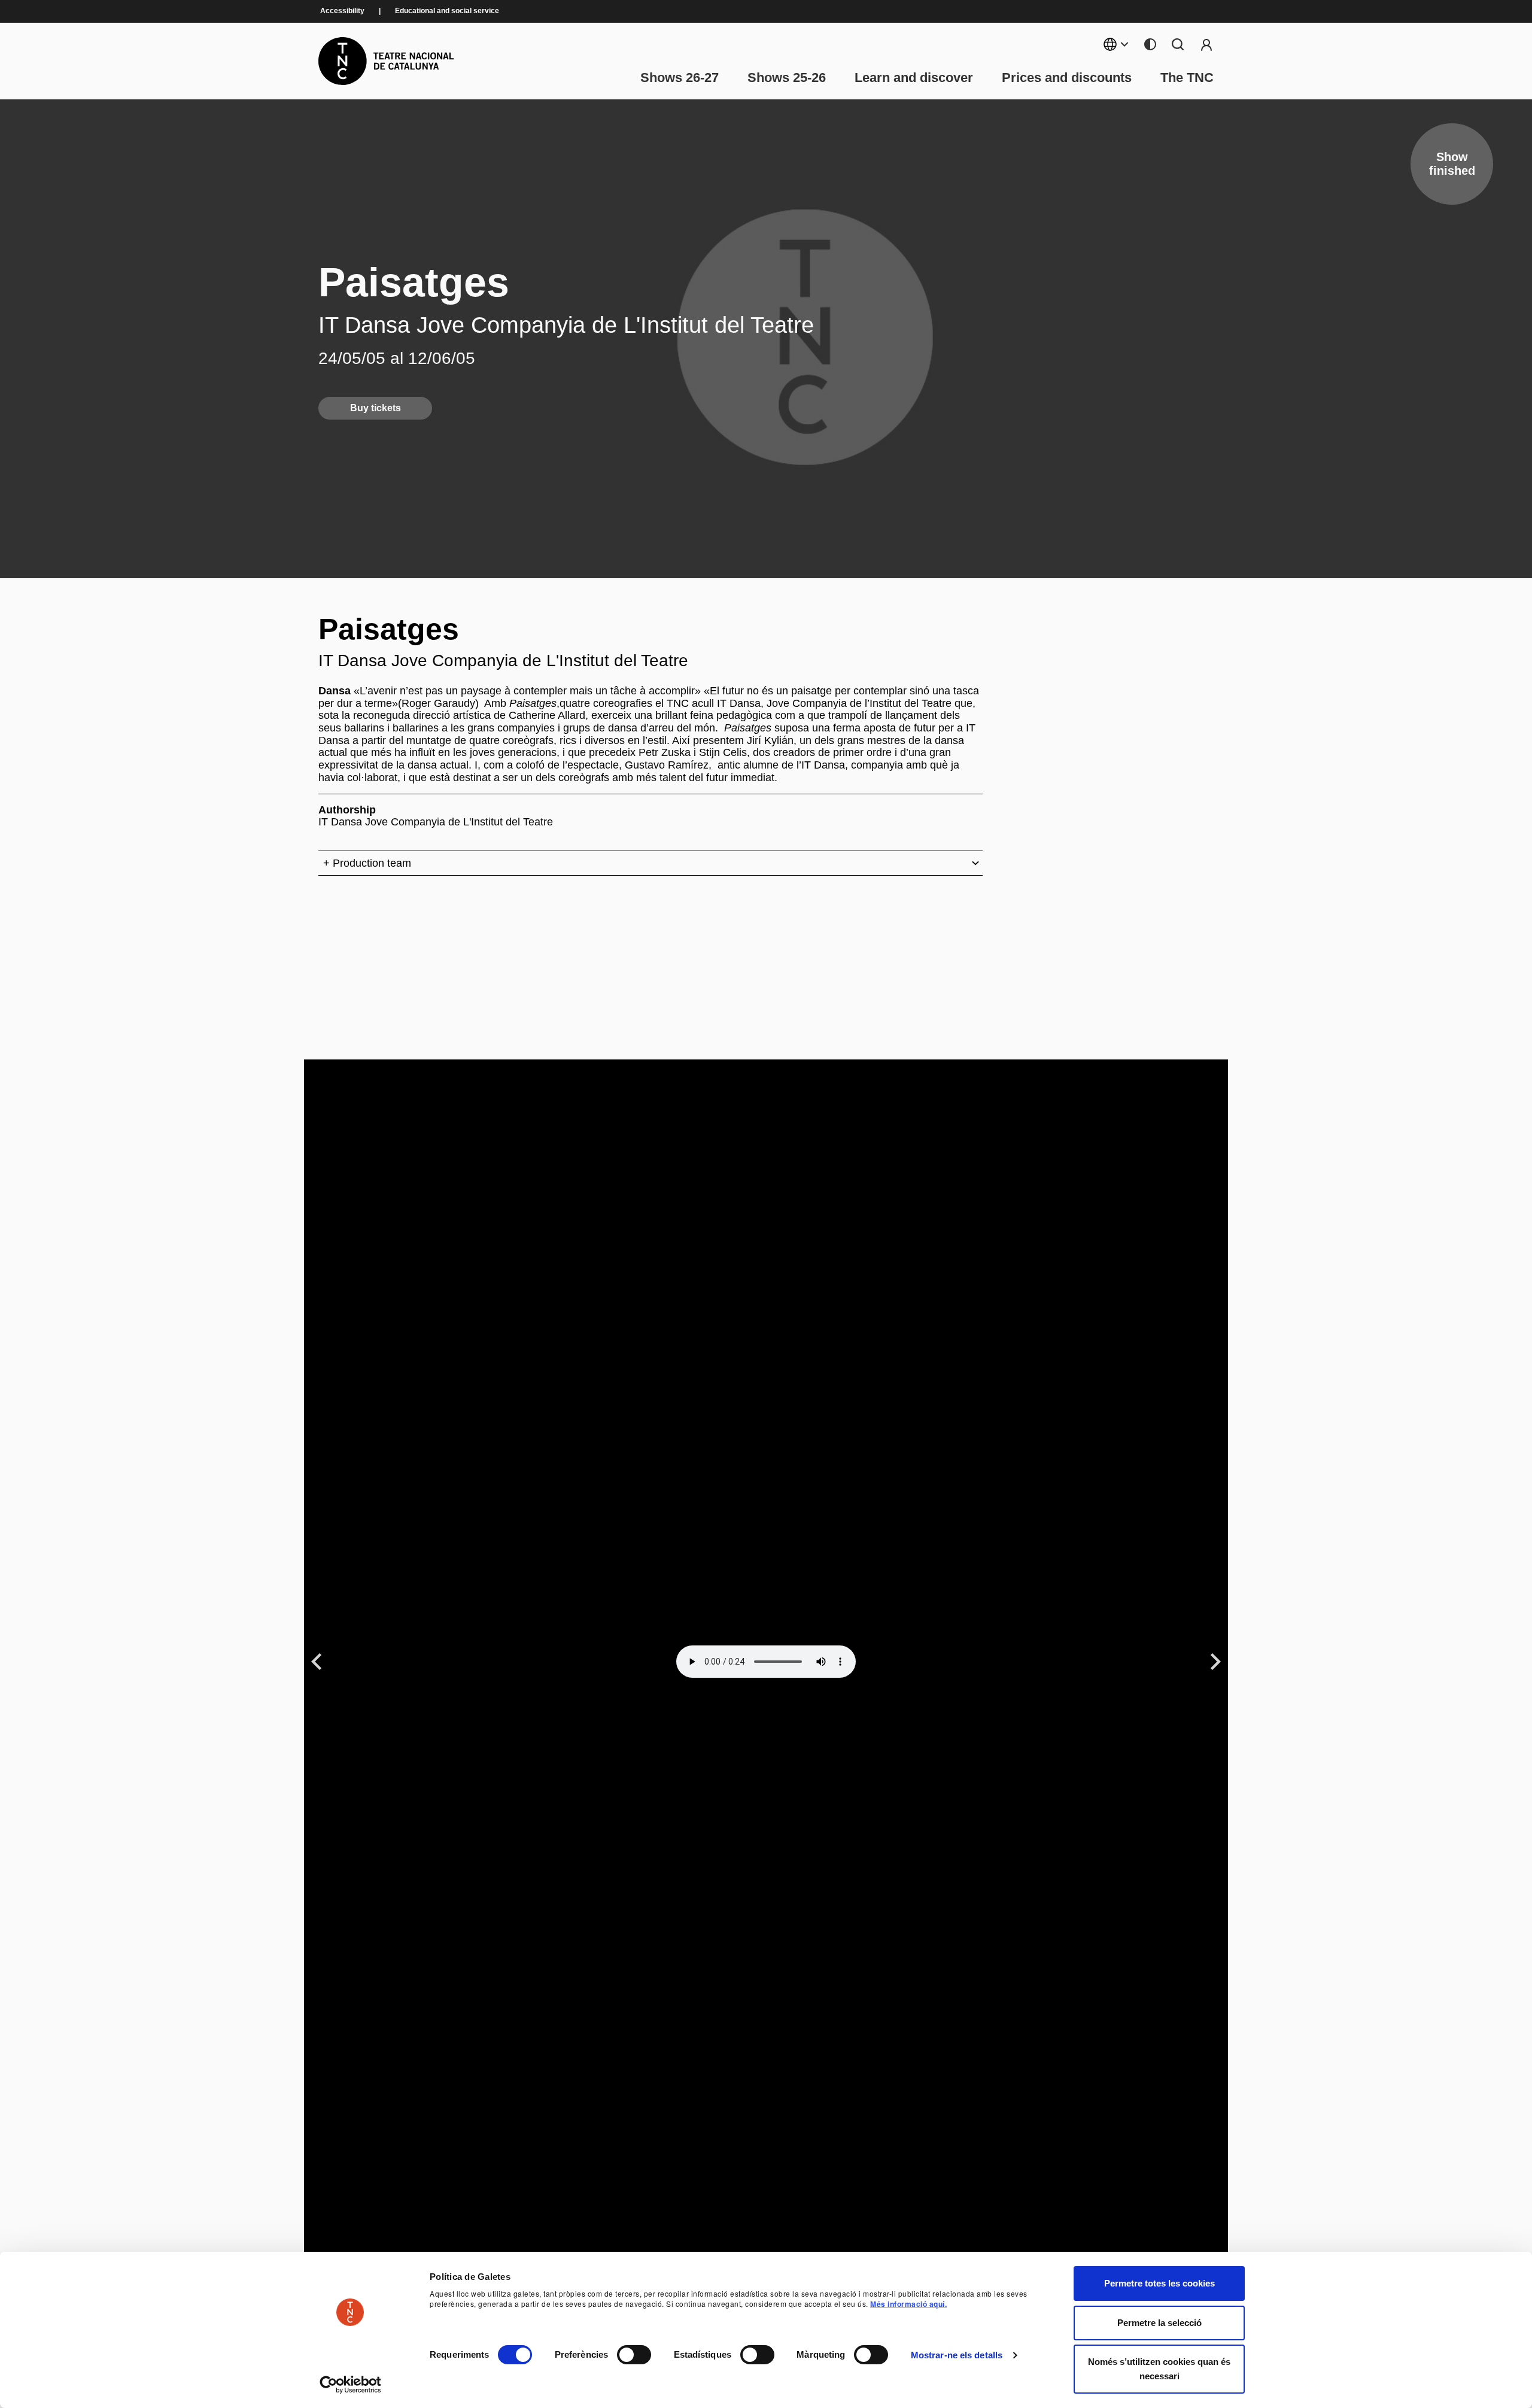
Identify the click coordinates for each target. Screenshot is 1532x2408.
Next (1216, 1661)
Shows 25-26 (787, 78)
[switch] (634, 2355)
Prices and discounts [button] (1067, 78)
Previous (318, 1661)
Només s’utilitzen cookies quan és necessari (1159, 2369)
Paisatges (414, 282)
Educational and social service (447, 11)
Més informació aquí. (908, 2304)
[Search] (1178, 44)
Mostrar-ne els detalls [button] (957, 2355)
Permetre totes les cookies (1159, 2283)
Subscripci (1206, 44)
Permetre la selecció (1159, 2323)
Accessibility (342, 11)
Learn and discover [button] (914, 78)
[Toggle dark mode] (1150, 44)
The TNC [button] (1187, 78)
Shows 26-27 (680, 78)
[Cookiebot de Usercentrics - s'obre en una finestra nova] (350, 2385)
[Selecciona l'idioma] (1116, 44)
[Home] (386, 61)
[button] (744, 2315)
